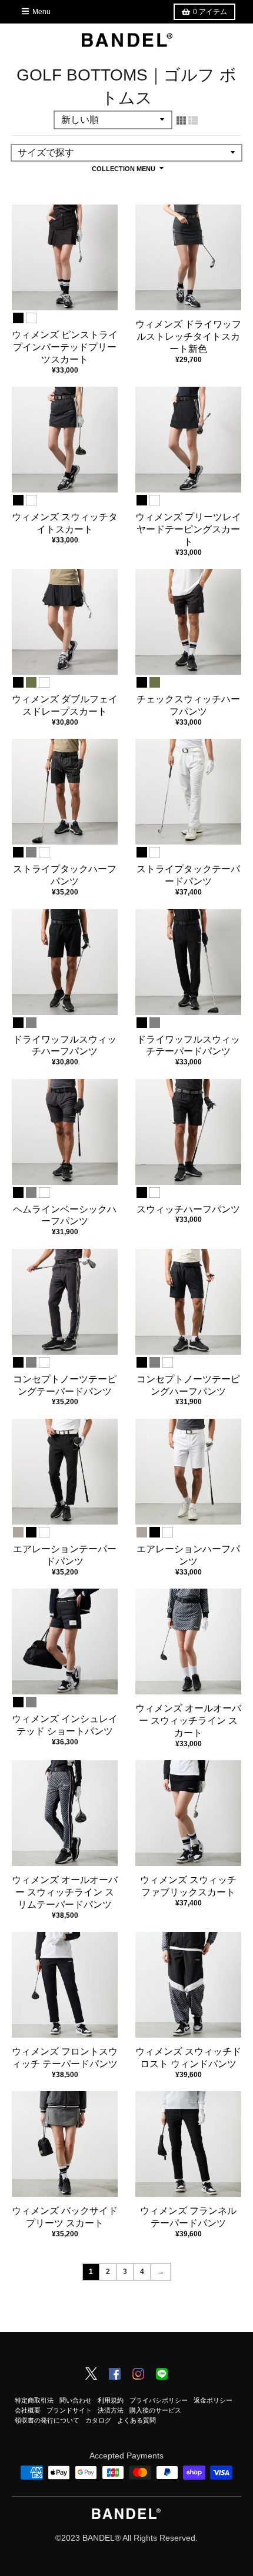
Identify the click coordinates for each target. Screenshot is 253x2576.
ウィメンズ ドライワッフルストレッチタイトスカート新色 (188, 336)
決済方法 (111, 2410)
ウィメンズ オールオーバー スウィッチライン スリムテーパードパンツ (65, 1892)
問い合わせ (76, 2400)
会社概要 (28, 2410)
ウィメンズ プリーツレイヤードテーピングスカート (188, 529)
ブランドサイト (69, 2410)
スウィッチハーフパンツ (188, 1209)
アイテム (210, 12)
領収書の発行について (47, 2420)
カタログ (98, 2420)
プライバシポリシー (159, 2400)
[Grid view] (181, 120)
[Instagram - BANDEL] (138, 2375)
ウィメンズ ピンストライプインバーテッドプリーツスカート (65, 347)
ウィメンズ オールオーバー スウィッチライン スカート (188, 1721)
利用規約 (111, 2400)
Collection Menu (124, 169)
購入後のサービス (155, 2410)
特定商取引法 (34, 2400)
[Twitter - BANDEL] (91, 2374)
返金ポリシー (213, 2400)
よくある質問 (137, 2420)
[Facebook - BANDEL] (115, 2375)
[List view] (193, 120)
